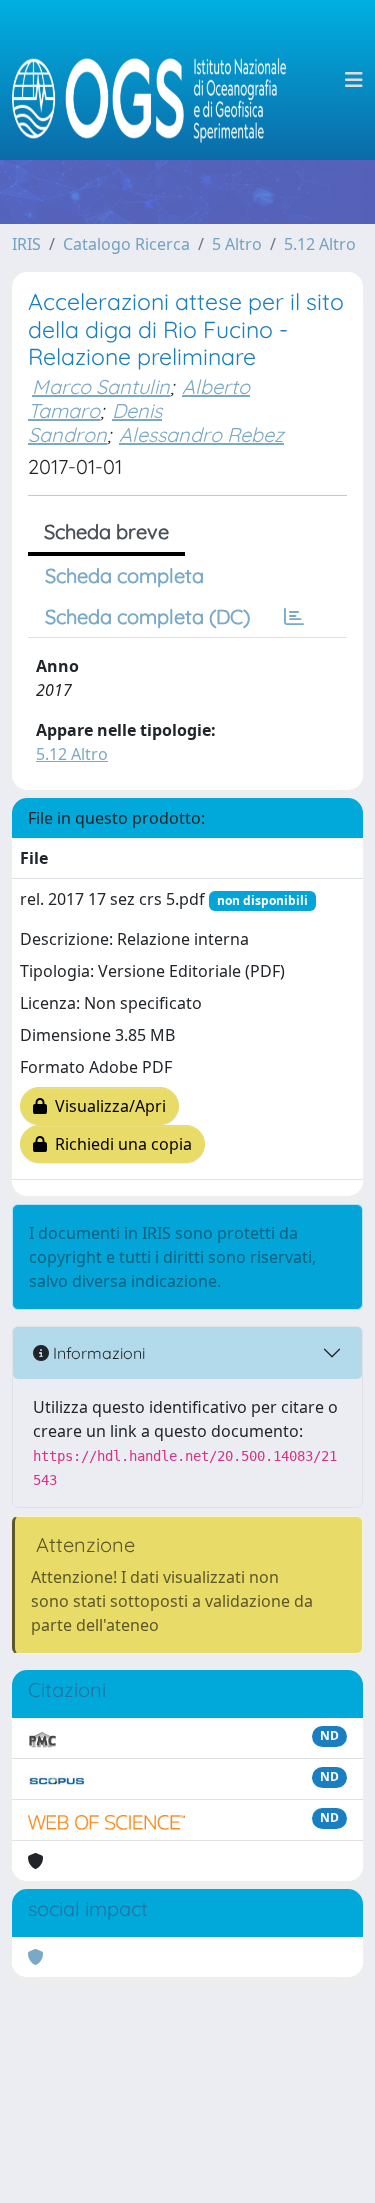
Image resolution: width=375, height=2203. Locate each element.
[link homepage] (157, 80)
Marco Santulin (101, 386)
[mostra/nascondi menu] (354, 80)
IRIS (26, 244)
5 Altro (237, 244)
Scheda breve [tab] (106, 531)
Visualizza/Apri (106, 1106)
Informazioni (97, 1353)
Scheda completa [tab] (124, 575)
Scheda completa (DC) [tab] (147, 616)
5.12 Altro (320, 244)
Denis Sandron (95, 422)
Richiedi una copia (119, 1144)
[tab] (294, 617)
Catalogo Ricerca (126, 244)
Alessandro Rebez (201, 434)
